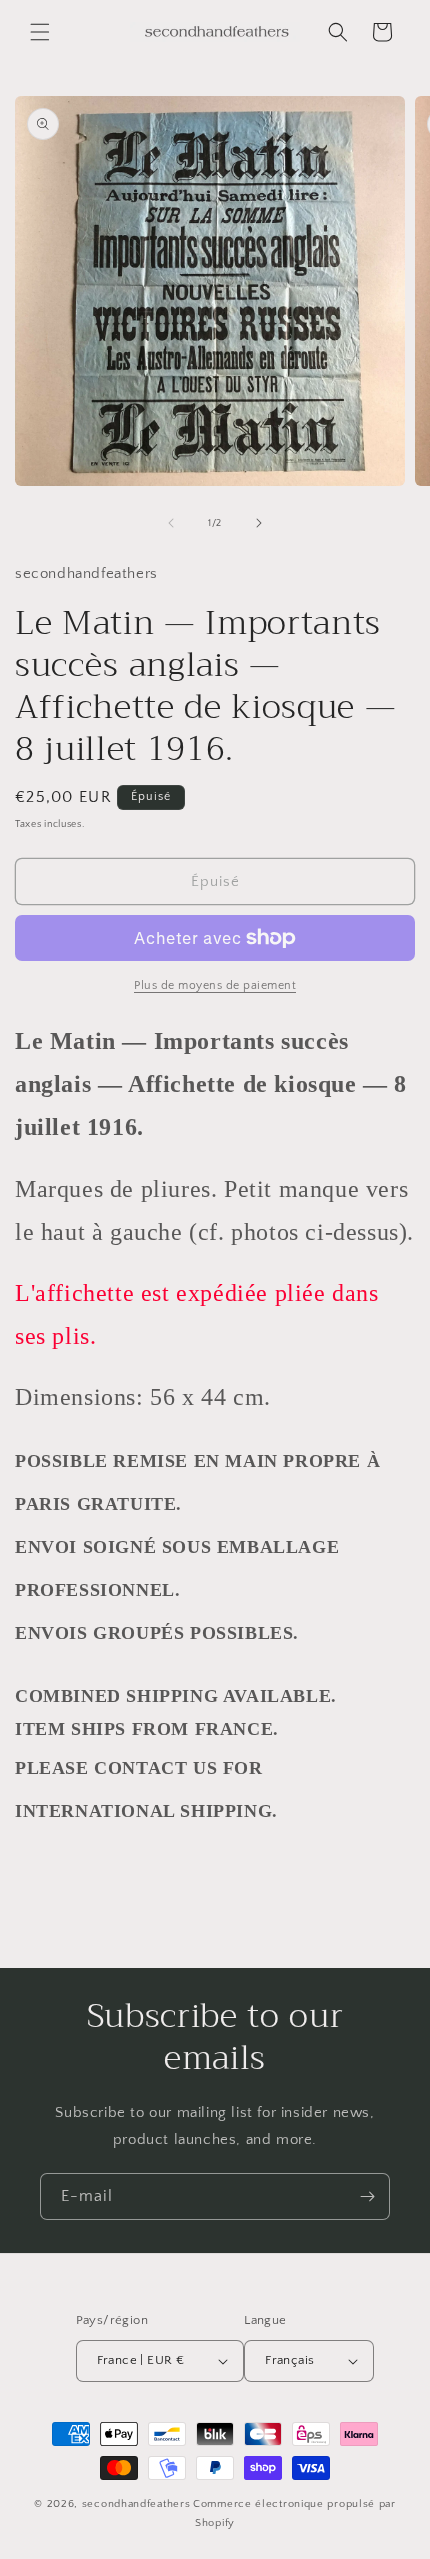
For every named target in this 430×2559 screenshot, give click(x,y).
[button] (40, 32)
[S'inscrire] (367, 2196)
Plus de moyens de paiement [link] (215, 985)
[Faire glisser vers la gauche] (171, 523)
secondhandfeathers (136, 2504)
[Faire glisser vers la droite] (259, 523)
